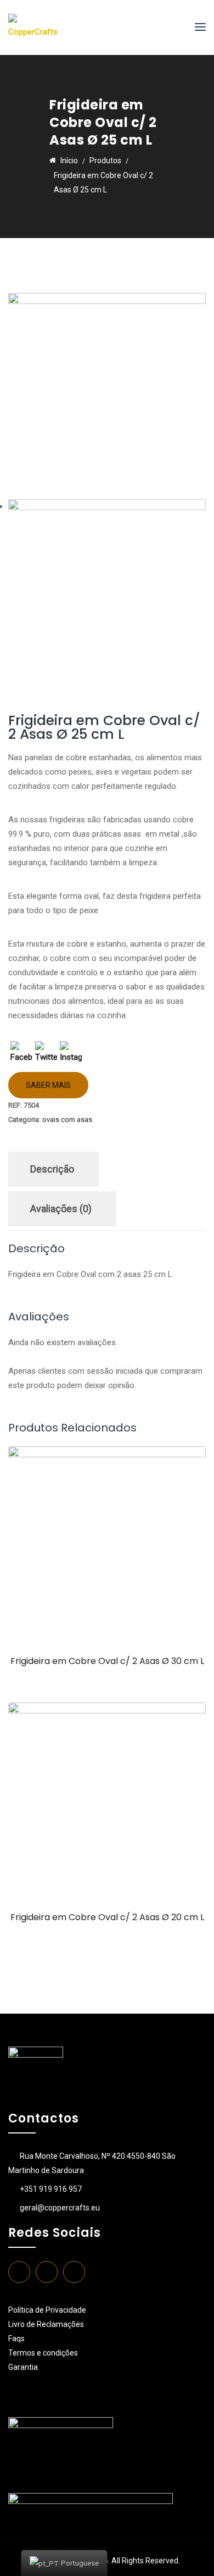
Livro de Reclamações (46, 2324)
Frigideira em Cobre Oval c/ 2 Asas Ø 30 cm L (107, 1661)
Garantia (23, 2367)
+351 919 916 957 (51, 2189)
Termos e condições (44, 2353)
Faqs (16, 2339)
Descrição (52, 1169)
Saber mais (48, 1085)
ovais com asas (67, 1120)
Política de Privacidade (47, 2310)
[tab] (52, 1169)
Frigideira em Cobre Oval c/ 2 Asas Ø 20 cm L (107, 1917)
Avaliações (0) (61, 1209)
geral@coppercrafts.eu (60, 2208)
